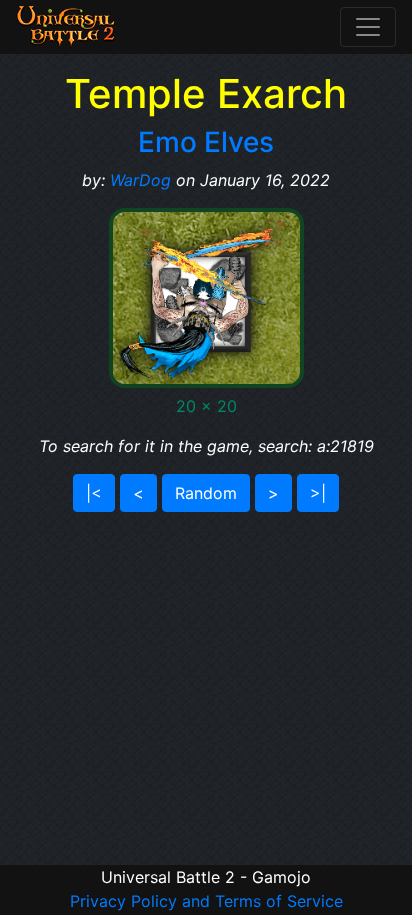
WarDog (140, 180)
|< (94, 493)
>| (318, 493)
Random (206, 493)
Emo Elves (206, 142)
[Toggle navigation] (368, 27)
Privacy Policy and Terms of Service (206, 901)
